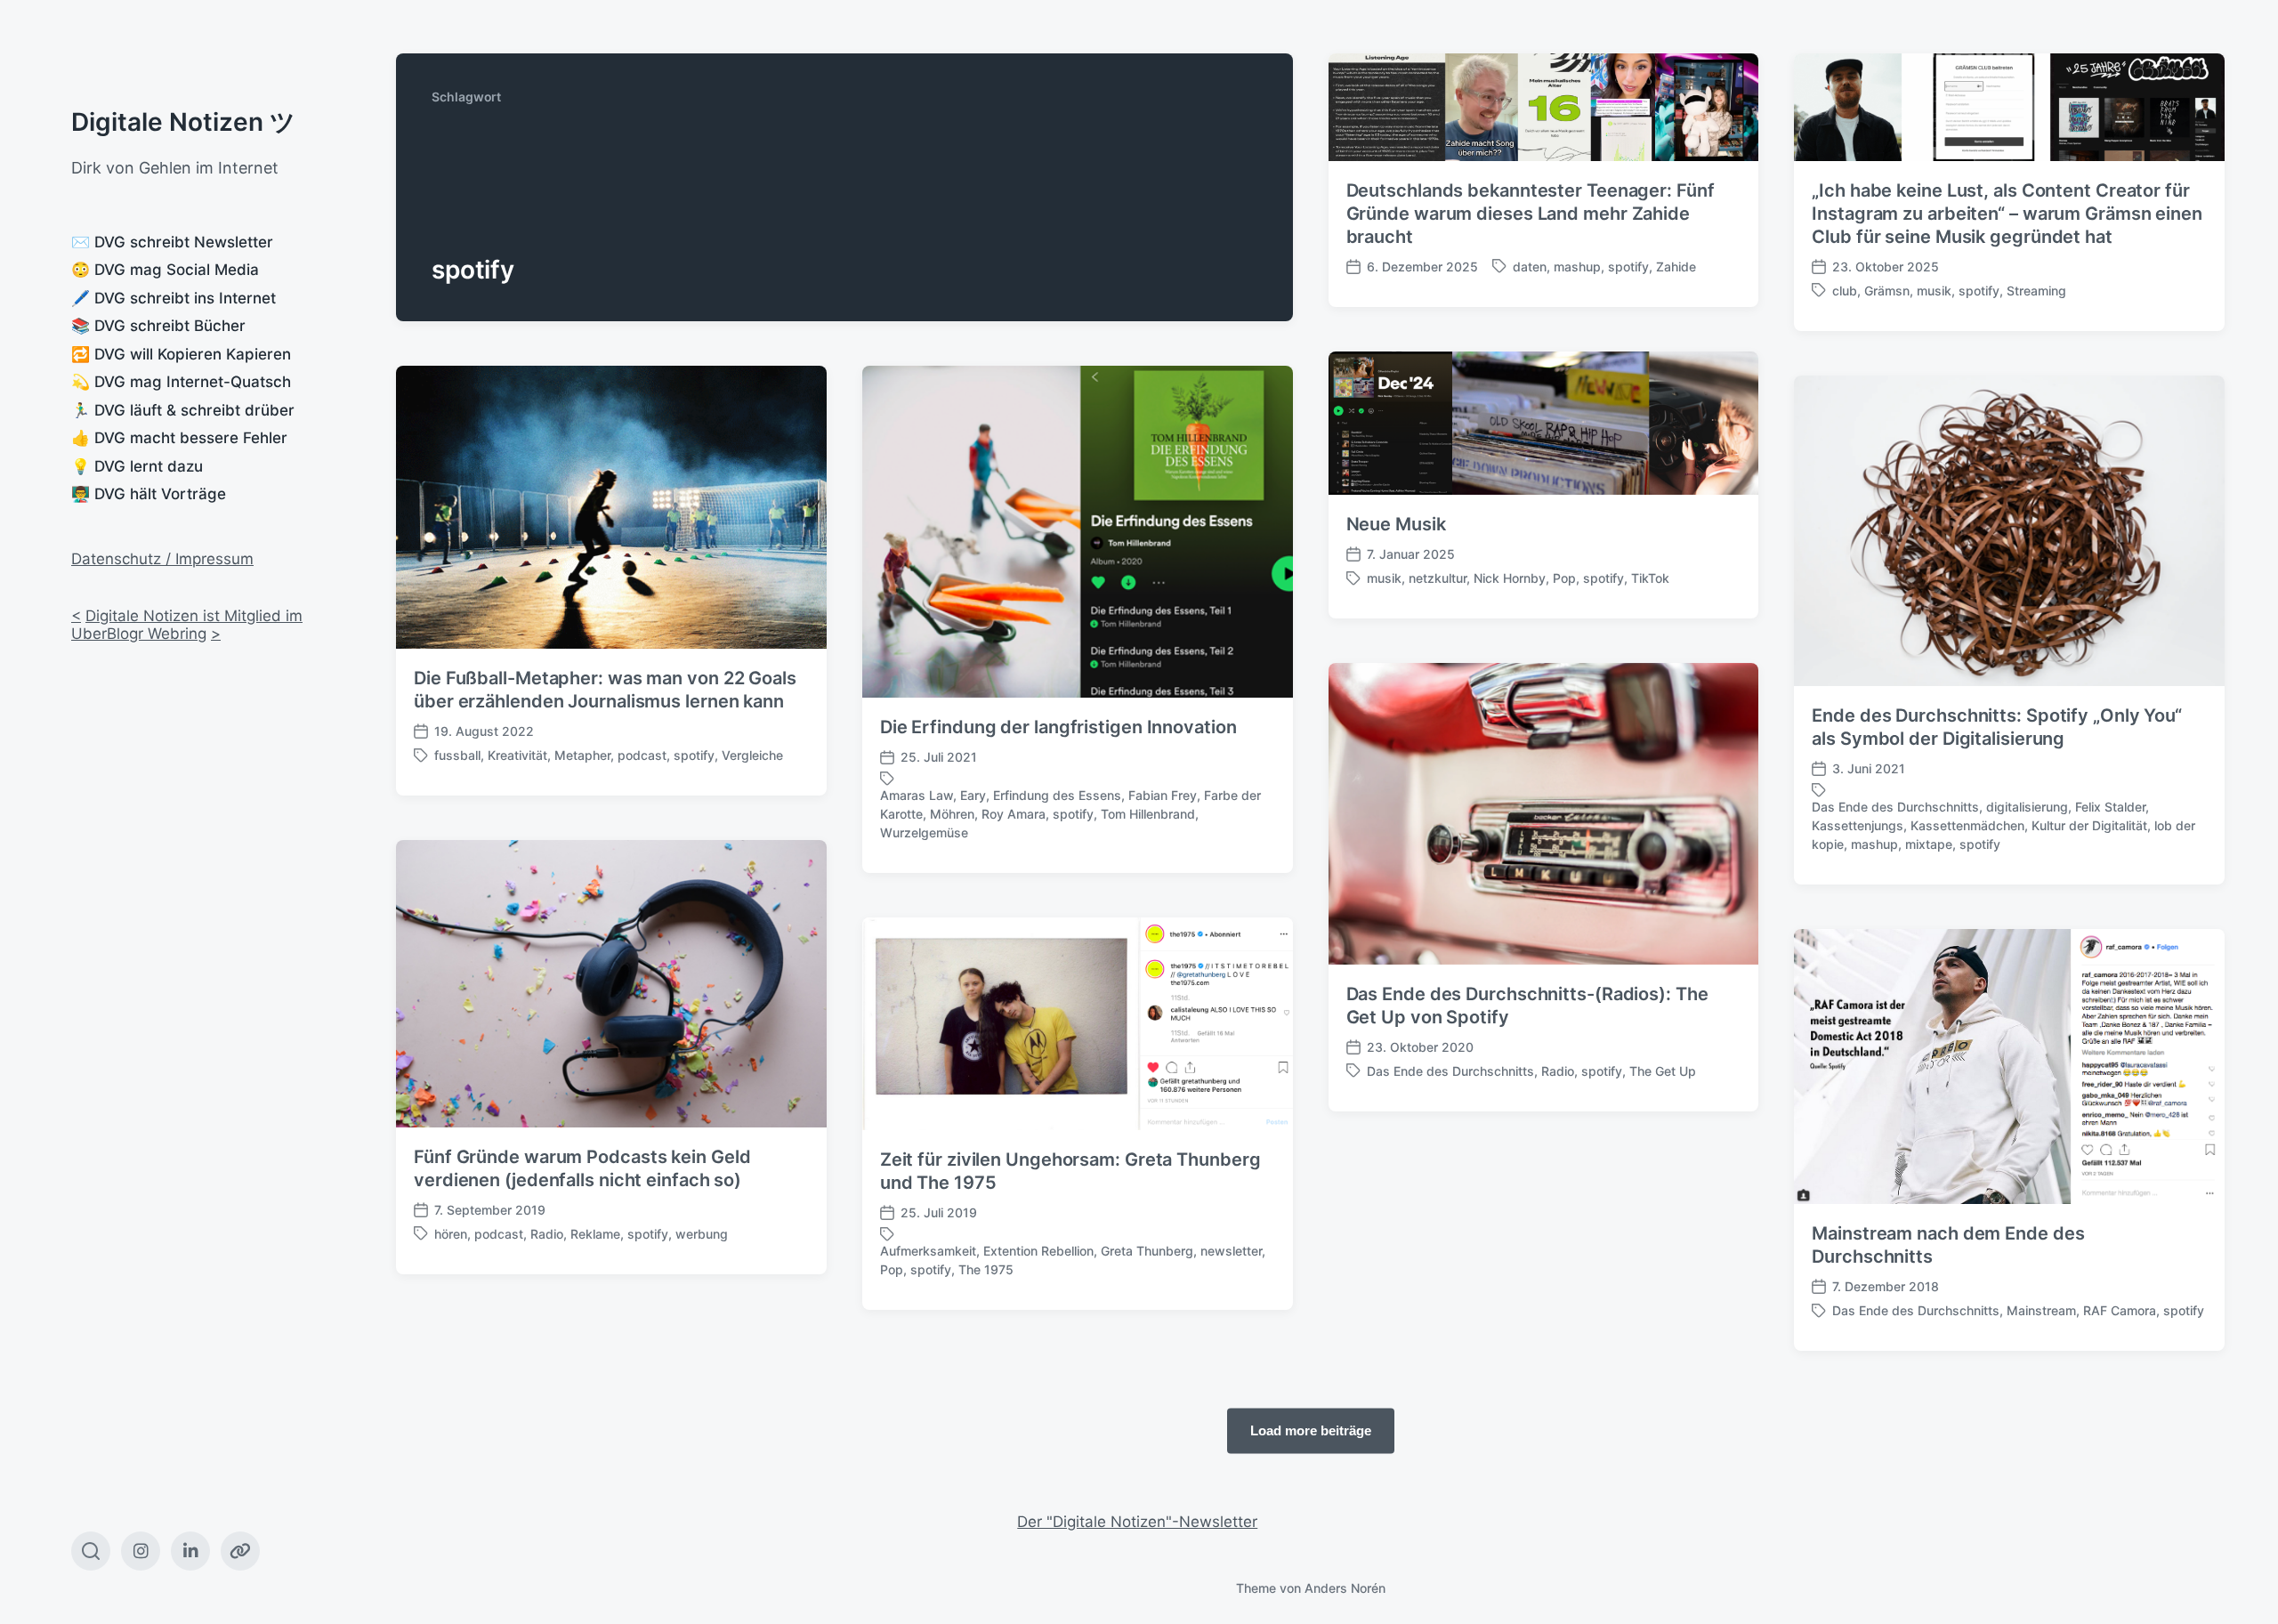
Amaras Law (917, 795)
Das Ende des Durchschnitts (1895, 807)
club (1845, 291)
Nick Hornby (1510, 578)
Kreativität (517, 755)
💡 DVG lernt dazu (137, 466)
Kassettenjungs (1858, 825)
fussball (457, 755)
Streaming (2036, 291)
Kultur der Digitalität (2089, 825)
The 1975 (986, 1269)
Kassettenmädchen (1967, 825)
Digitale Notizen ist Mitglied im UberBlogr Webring (187, 625)
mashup (1577, 267)
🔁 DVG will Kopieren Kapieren (181, 354)
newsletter (1231, 1251)
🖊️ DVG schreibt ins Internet (174, 298)
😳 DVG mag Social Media (165, 270)
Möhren (952, 814)
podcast (642, 755)
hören (451, 1234)
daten (1530, 267)
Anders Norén (1345, 1588)
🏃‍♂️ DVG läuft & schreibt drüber (183, 410)
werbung (702, 1234)
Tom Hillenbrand (1148, 814)
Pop (1564, 578)
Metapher (582, 755)
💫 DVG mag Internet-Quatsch (181, 382)
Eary (973, 795)
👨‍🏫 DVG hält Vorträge (149, 494)
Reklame (595, 1234)
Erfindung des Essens (1057, 795)
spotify (1628, 267)
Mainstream (2041, 1310)
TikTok (1650, 578)
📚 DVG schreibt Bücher (158, 326)
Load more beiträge (1311, 1430)
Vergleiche (752, 755)
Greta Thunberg (1147, 1251)
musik (1934, 291)
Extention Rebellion (1038, 1251)
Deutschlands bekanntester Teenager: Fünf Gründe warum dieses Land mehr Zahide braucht (1531, 214)
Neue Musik (1396, 524)
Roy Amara (1014, 814)
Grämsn (1887, 291)
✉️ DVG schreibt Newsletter (172, 242)
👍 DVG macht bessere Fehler (179, 438)
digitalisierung (2027, 807)
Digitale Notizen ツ (183, 122)
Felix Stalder (2110, 807)
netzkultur (1438, 578)
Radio (1558, 1071)
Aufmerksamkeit (928, 1251)
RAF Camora (2120, 1310)
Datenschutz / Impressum (162, 559)
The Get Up (1663, 1071)
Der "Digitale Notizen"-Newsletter (1137, 1522)
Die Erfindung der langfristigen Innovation (1058, 727)
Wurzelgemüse (924, 832)
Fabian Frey (1163, 795)
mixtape (1929, 844)
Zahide (1676, 267)
